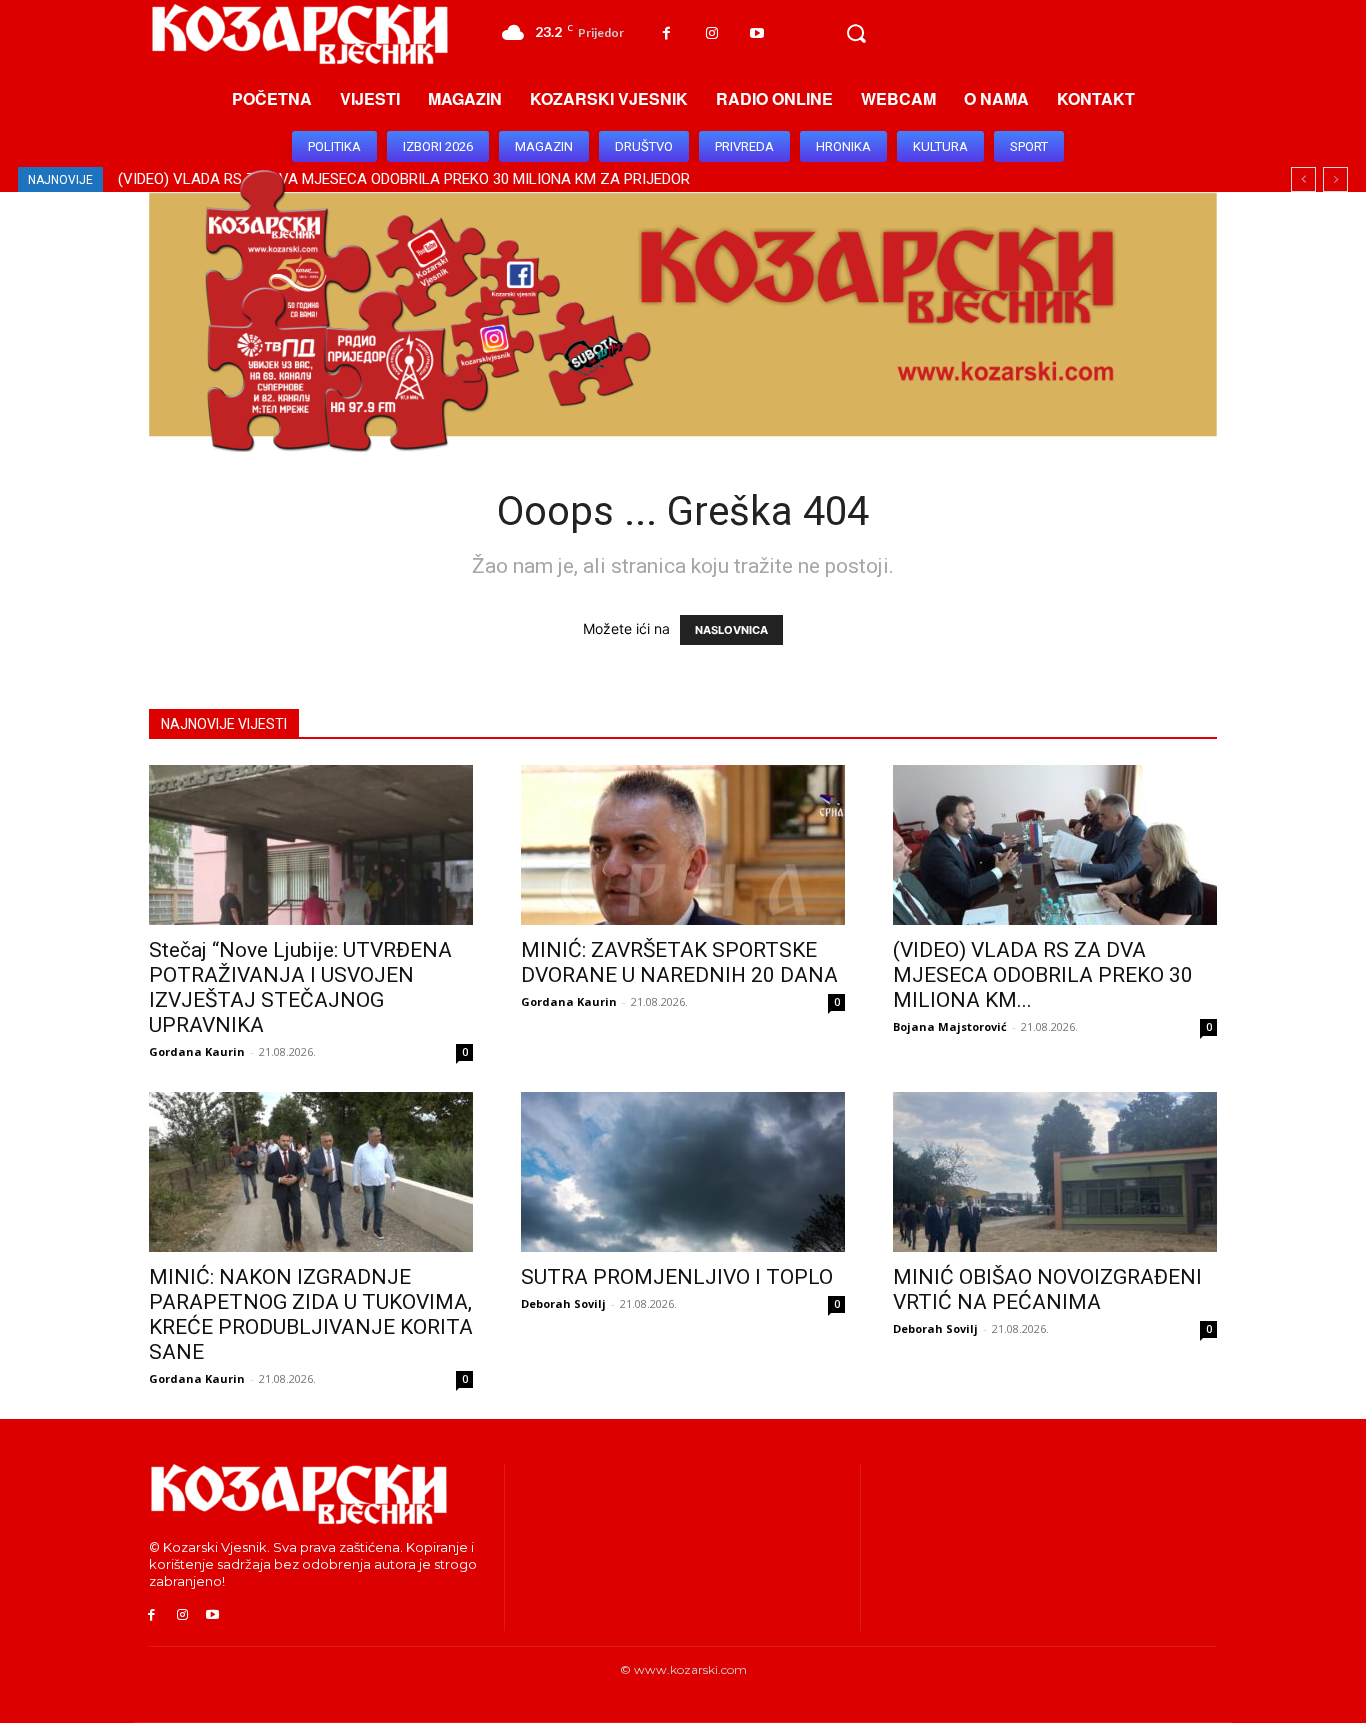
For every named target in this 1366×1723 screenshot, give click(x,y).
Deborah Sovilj (563, 1303)
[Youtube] (756, 33)
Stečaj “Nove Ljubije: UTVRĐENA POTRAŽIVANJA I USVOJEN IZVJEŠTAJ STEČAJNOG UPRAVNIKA (300, 987)
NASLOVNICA (731, 630)
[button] (856, 34)
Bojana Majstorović (950, 1026)
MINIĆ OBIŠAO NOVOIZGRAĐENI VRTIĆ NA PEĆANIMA (1047, 1289)
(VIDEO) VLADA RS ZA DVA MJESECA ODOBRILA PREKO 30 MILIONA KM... (1043, 975)
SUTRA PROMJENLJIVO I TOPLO (677, 1277)
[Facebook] (666, 33)
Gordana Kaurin (197, 1051)
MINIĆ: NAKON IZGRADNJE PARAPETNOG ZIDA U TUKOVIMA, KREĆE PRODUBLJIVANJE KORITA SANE (311, 1314)
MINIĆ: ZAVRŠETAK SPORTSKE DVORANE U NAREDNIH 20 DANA (679, 962)
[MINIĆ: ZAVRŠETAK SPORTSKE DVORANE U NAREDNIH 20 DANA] (683, 845)
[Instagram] (711, 33)
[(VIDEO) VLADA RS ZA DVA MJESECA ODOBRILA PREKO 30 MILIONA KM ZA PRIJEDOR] (1055, 845)
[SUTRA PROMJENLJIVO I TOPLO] (683, 1172)
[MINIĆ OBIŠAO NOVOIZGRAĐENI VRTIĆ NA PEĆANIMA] (1055, 1172)
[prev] (1303, 179)
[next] (1335, 179)
